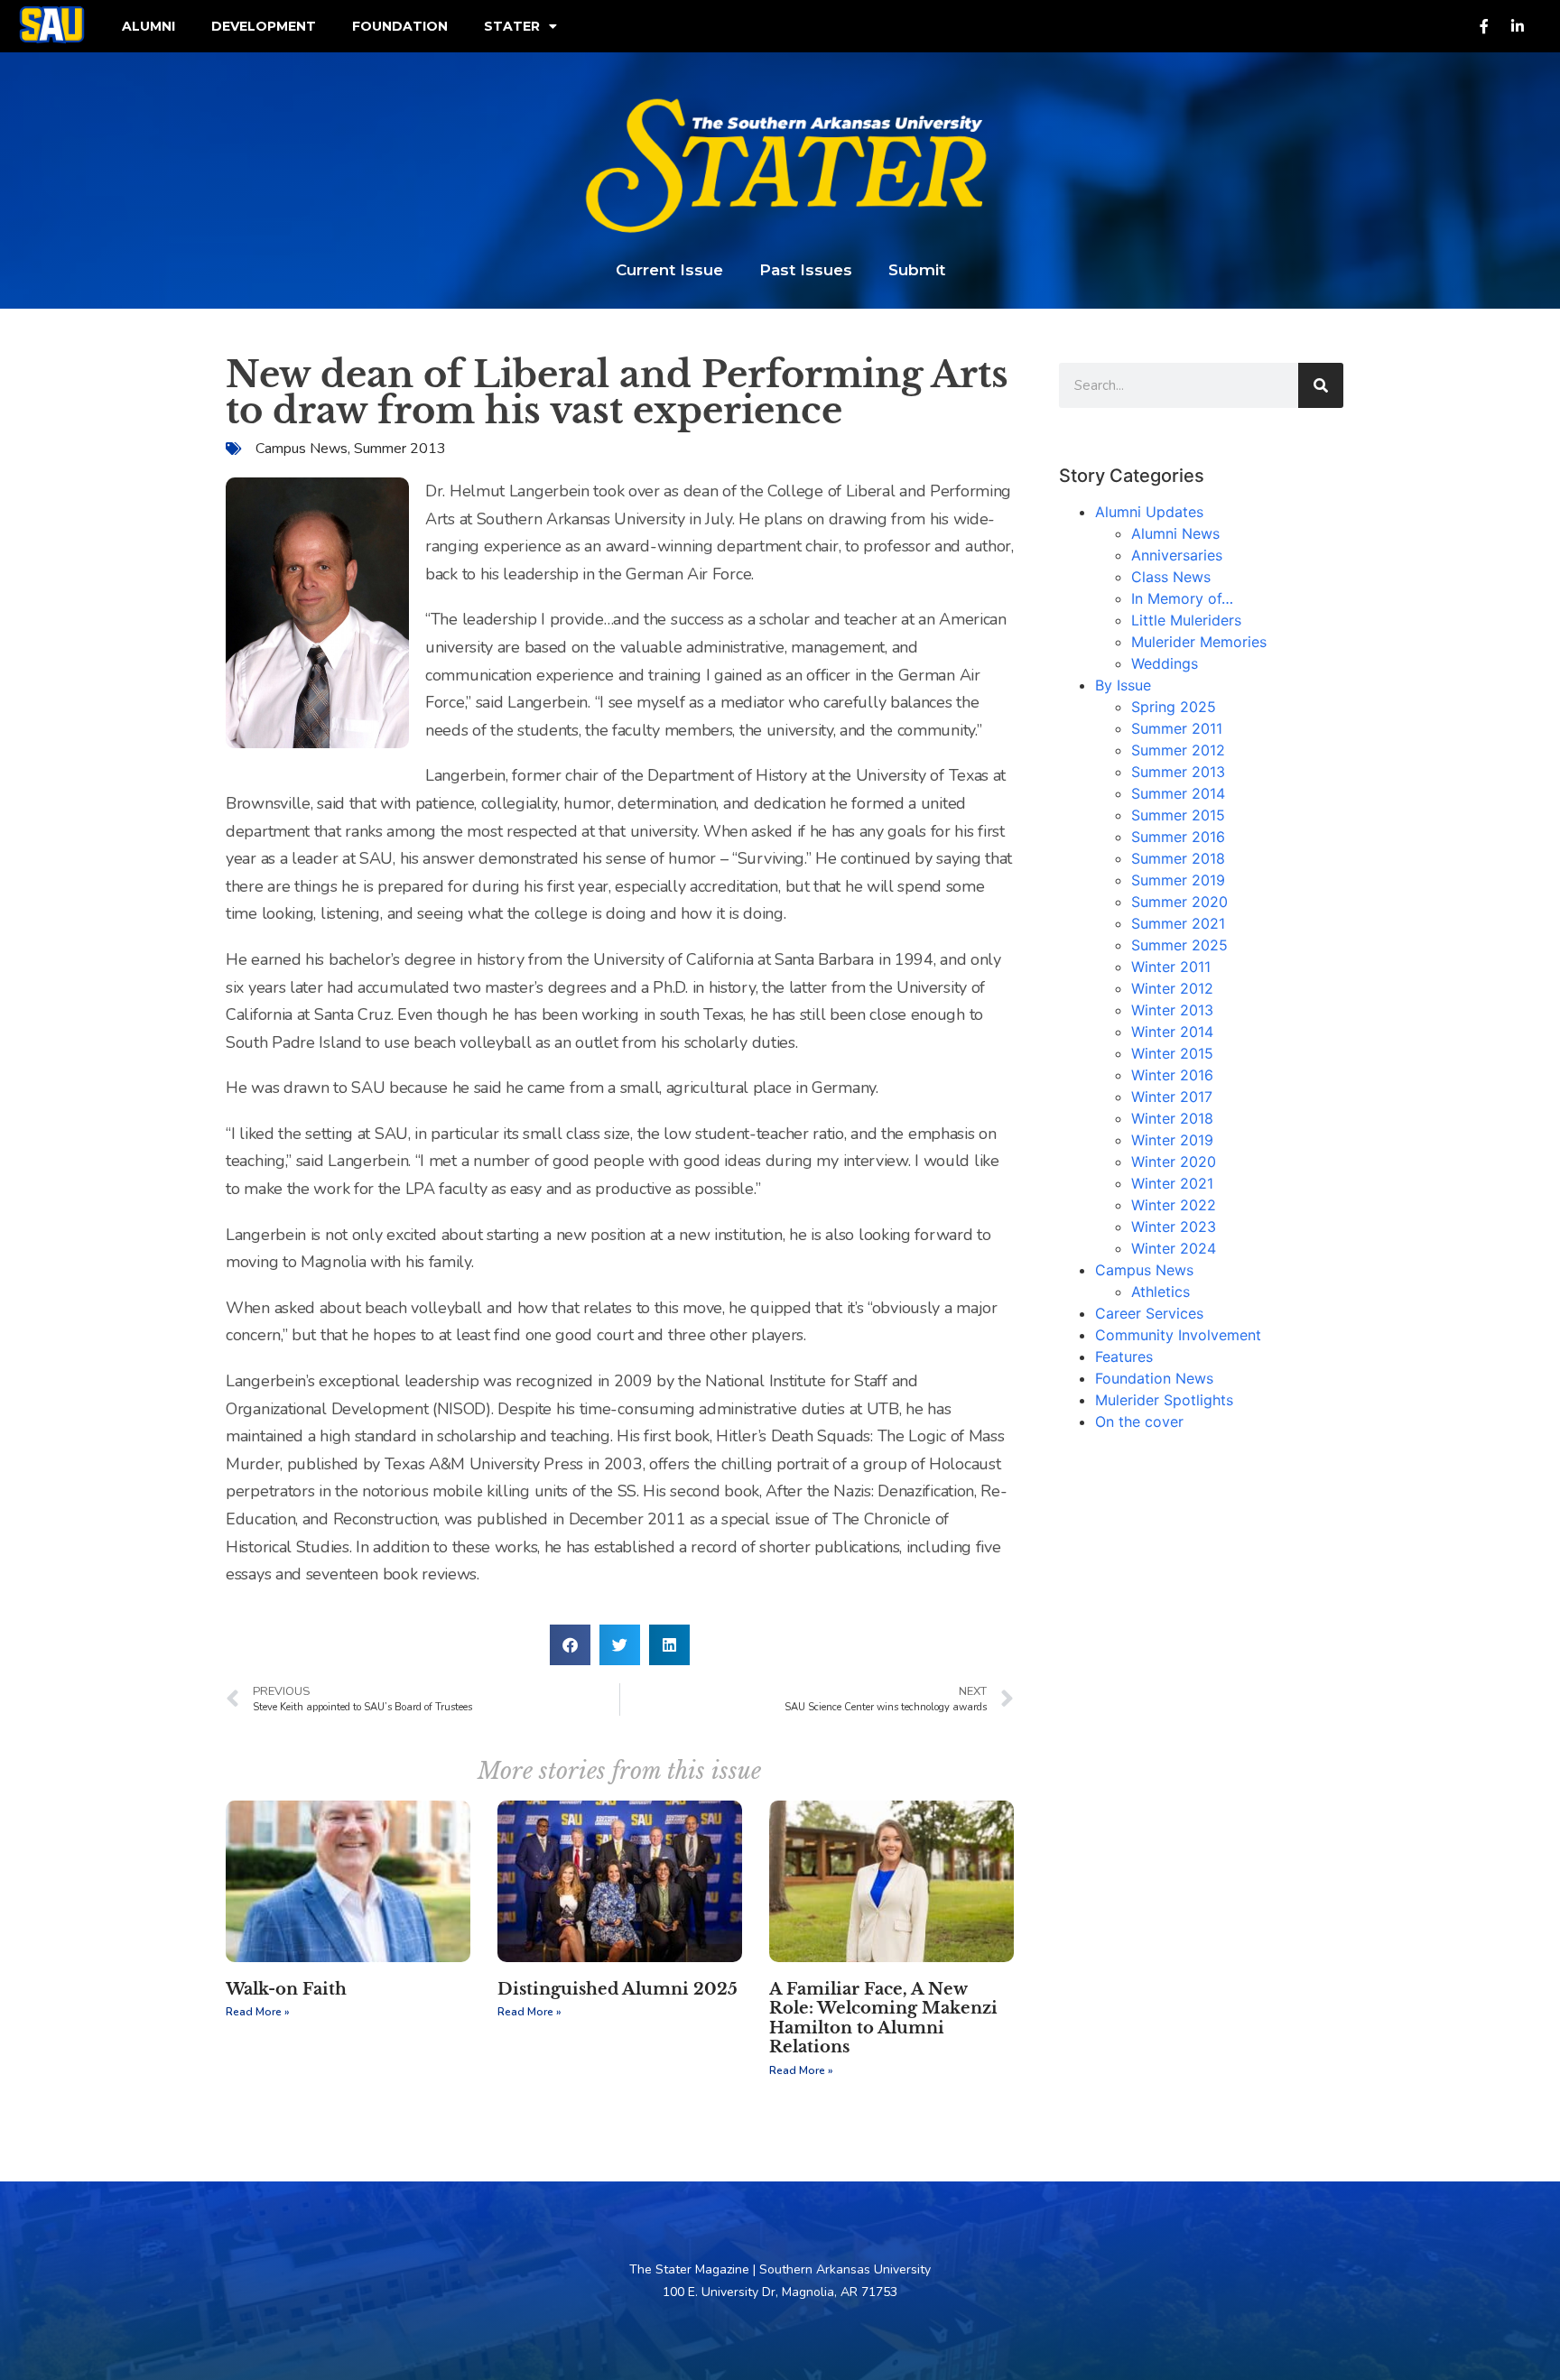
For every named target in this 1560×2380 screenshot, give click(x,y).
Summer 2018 (1178, 858)
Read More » (258, 2012)
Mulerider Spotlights (1164, 1400)
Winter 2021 (1172, 1183)
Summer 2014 (1178, 793)
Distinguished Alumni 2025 (617, 1989)
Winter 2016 (1172, 1075)
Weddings (1165, 663)
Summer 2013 (400, 449)
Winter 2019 (1172, 1140)
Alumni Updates (1149, 512)
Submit (917, 270)
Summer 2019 (1178, 880)
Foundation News (1154, 1378)
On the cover (1139, 1422)
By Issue (1123, 685)
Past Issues (806, 270)
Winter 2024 (1174, 1248)
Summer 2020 (1179, 902)
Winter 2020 (1174, 1162)
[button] (570, 1645)
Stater (512, 26)
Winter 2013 (1172, 1010)
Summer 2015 (1178, 815)
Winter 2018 (1172, 1118)
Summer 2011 (1177, 728)
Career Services (1149, 1313)
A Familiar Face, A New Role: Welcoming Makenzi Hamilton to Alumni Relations (883, 2019)
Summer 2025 (1179, 945)
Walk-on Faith (286, 1989)
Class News (1171, 577)
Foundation (400, 26)
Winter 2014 (1172, 1032)
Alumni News (1175, 533)
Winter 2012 (1172, 988)
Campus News (302, 449)
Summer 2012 (1178, 750)
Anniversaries (1177, 555)
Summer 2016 (1178, 837)
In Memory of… (1182, 598)
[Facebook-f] (1484, 26)
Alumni (149, 26)
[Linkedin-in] (1518, 26)
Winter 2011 (1171, 967)
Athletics (1161, 1292)
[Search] (1321, 385)
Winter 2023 (1174, 1227)
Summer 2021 (1178, 923)
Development (264, 26)
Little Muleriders (1186, 620)
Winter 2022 (1174, 1205)
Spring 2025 (1174, 707)
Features (1124, 1357)
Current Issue (669, 270)
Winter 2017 (1172, 1097)
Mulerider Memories (1199, 642)
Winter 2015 (1172, 1053)
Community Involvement (1178, 1335)
